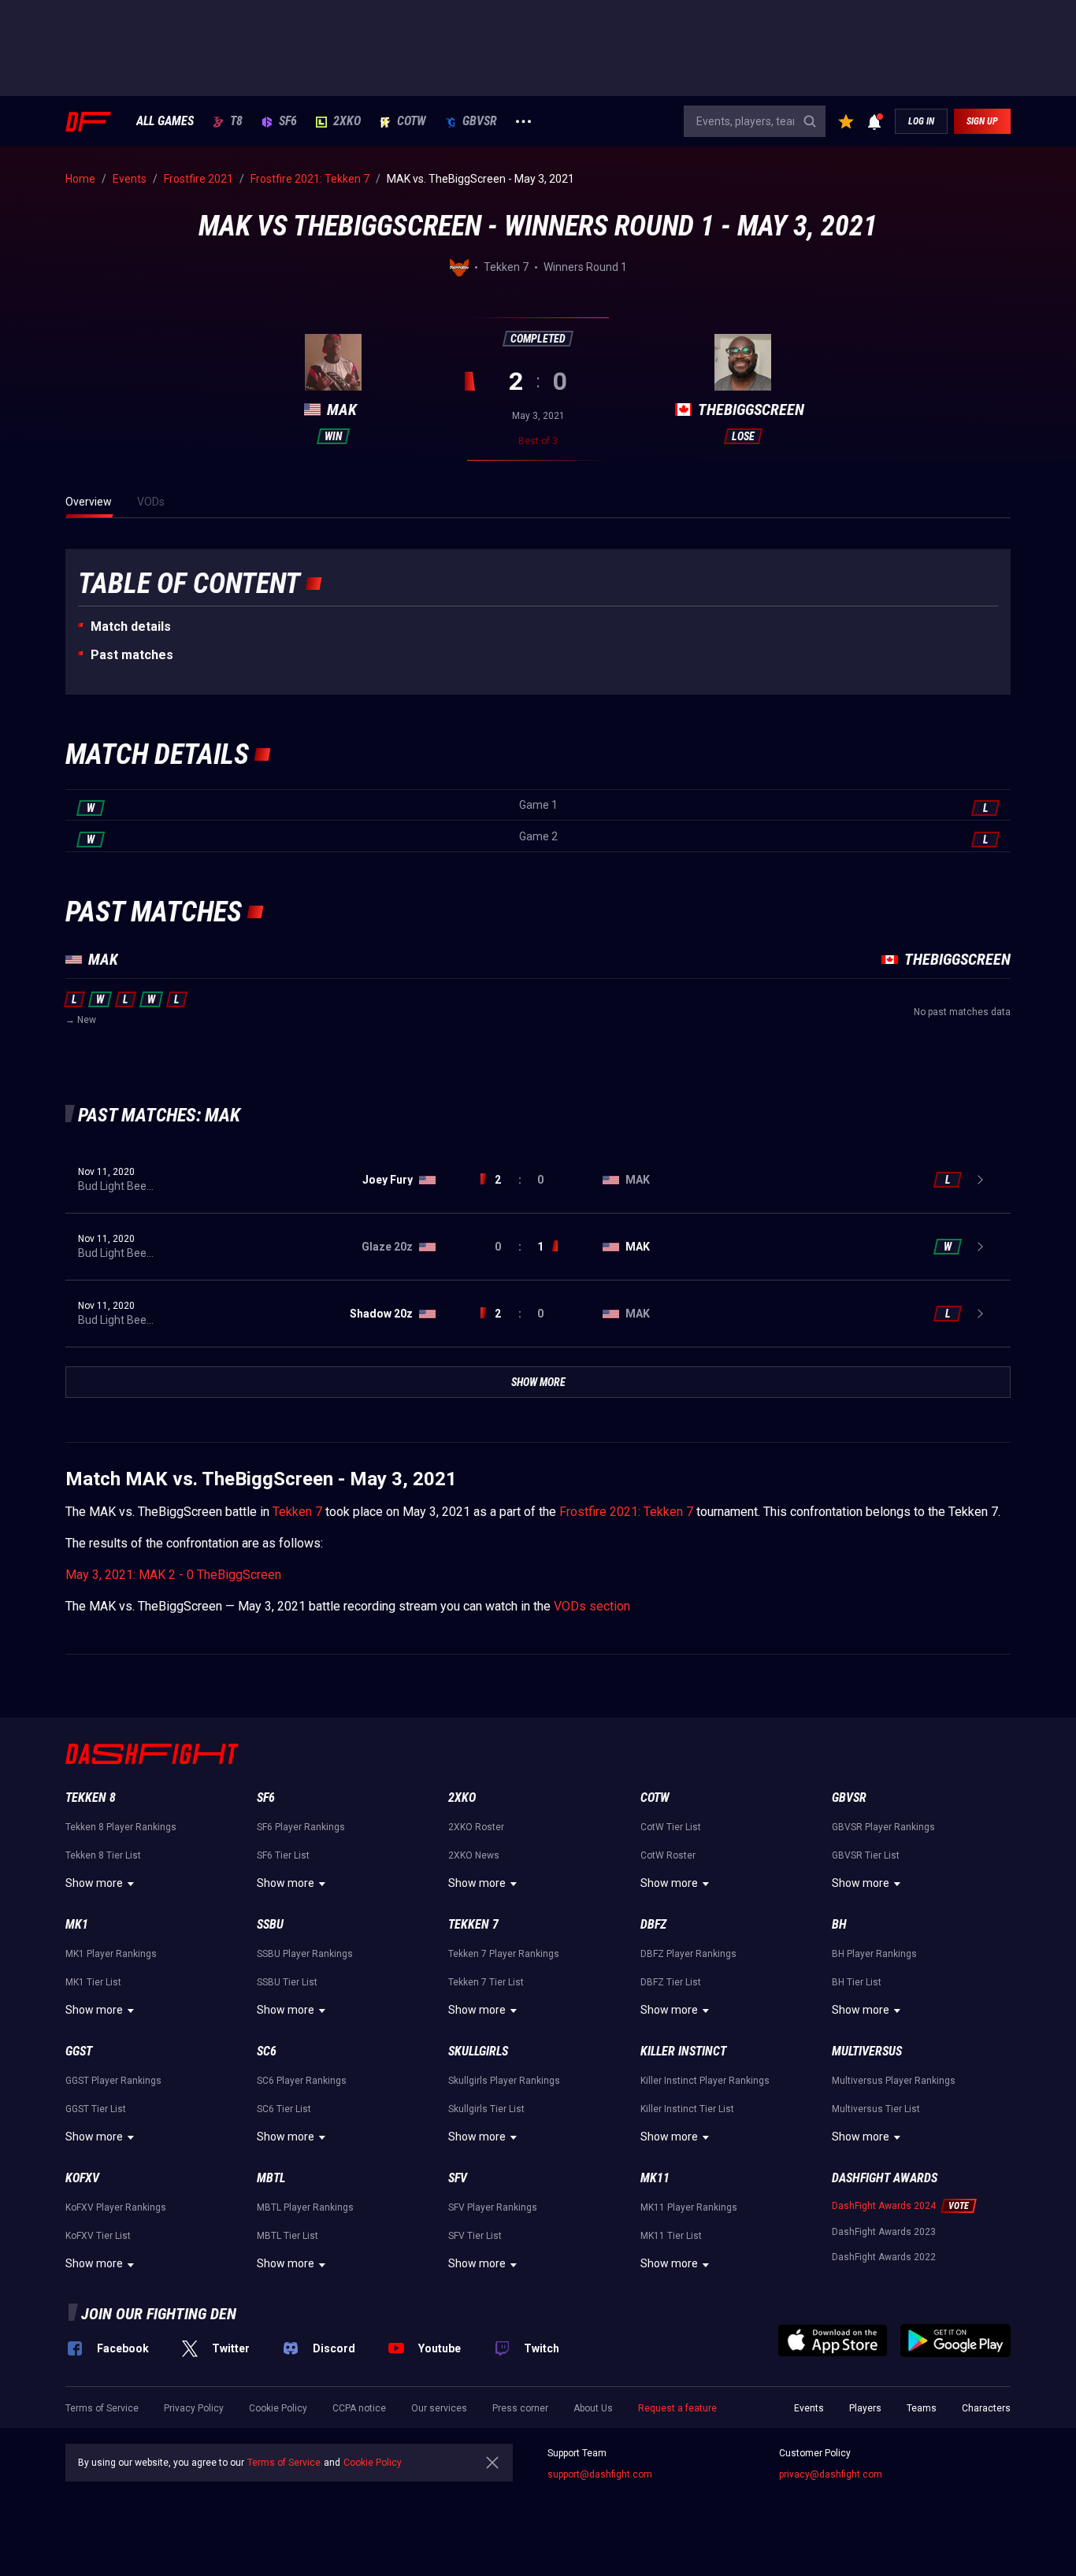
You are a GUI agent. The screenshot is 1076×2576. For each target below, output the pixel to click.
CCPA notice (359, 2408)
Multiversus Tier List (876, 2109)
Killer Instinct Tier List (687, 2109)
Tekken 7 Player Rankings (504, 1954)
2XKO (347, 121)
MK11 (655, 2178)
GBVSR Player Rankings (883, 1827)
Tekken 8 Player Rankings (121, 1827)
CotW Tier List (671, 1827)
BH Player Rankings (874, 1954)
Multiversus (867, 2051)
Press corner (520, 2408)
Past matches (132, 655)
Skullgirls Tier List (486, 2109)
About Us (593, 2408)
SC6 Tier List (284, 2109)
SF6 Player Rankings (301, 1827)
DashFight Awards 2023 (884, 2232)
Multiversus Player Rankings (894, 2081)
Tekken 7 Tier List (486, 1982)
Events (809, 2408)
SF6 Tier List (283, 1855)
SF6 (288, 121)
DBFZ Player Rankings (688, 1954)
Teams (922, 2408)
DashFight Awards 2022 (884, 2257)
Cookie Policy (278, 2408)
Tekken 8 (91, 1798)
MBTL (271, 2178)
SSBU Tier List (287, 1982)
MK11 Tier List (671, 2236)
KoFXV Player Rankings (116, 2207)
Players (865, 2408)
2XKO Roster (476, 1827)
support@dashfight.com (600, 2474)
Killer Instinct (683, 2051)
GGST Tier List (96, 2109)
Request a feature (677, 2408)
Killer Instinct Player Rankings (705, 2081)
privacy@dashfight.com (831, 2474)
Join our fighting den (159, 2314)
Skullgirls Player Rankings (504, 2081)
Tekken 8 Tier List (103, 1855)
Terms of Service (102, 2408)
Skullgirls (478, 2051)
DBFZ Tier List (671, 1982)
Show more (94, 1883)
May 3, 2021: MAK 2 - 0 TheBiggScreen (173, 1575)
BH (839, 1924)
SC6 (267, 2051)
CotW (412, 121)
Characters (986, 2408)
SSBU (270, 1924)
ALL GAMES (165, 121)
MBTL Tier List (288, 2236)
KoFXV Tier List (98, 2236)
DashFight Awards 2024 (884, 2206)
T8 (236, 121)
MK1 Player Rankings (111, 1954)
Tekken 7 (297, 1512)
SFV (458, 2178)
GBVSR (480, 121)
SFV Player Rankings (493, 2207)
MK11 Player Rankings (689, 2207)
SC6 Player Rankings (302, 2081)
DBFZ (653, 1924)
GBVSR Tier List (866, 1855)
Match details (131, 626)
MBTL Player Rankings (305, 2207)
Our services (439, 2408)
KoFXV (82, 2178)
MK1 (77, 1924)
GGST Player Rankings (113, 2081)
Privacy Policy (194, 2408)
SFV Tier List (475, 2236)
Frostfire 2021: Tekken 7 (626, 1512)
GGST (79, 2051)
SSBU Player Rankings (305, 1954)
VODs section (592, 1606)
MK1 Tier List (93, 1982)
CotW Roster (668, 1855)
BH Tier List (857, 1982)
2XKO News (474, 1855)
